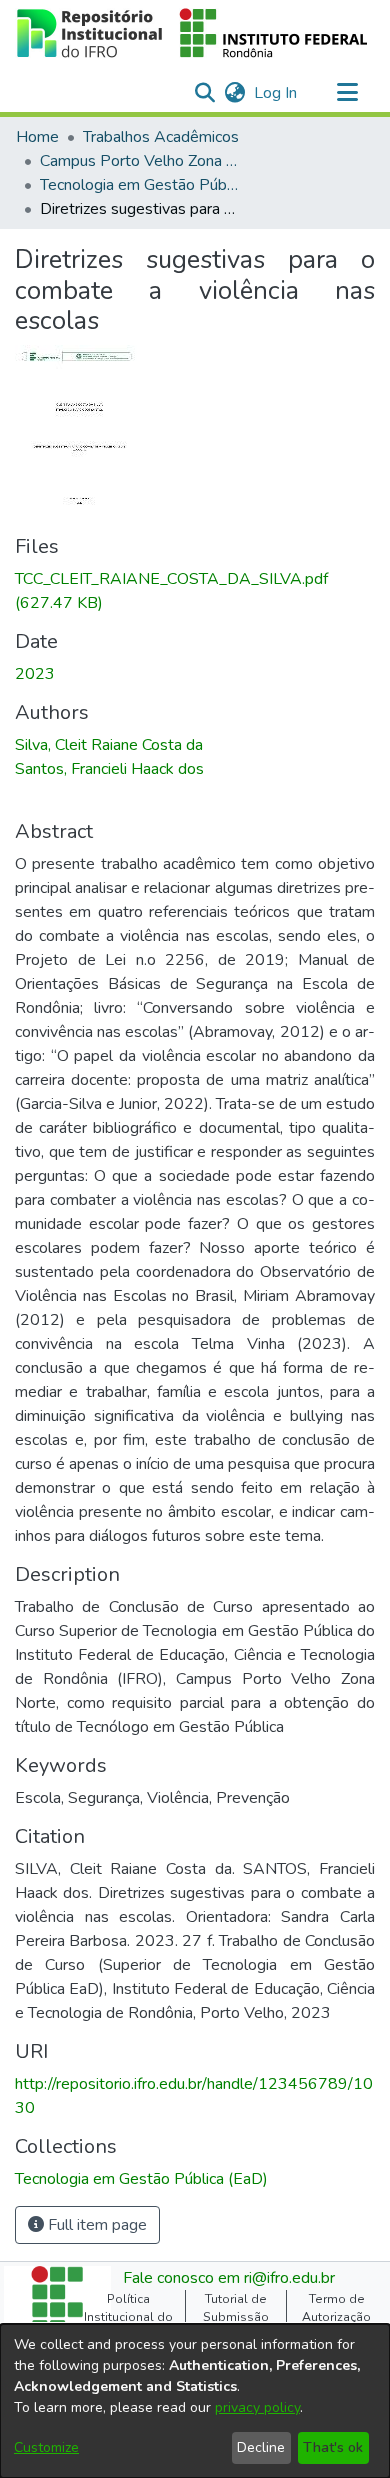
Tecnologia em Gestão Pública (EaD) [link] (140, 185)
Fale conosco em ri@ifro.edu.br (229, 2278)
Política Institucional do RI (128, 2317)
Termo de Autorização (336, 2308)
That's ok (333, 2447)
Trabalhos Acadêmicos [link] (161, 137)
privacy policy (257, 2407)
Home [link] (37, 137)
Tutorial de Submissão (236, 2308)
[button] (192, 33)
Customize (46, 2447)
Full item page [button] (95, 2225)
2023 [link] (35, 674)
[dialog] (195, 2401)
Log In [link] (276, 93)
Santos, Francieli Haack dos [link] (109, 769)
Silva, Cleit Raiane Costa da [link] (109, 745)
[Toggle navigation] (347, 93)
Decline (261, 2447)
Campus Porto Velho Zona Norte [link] (140, 161)
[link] (141, 2179)
